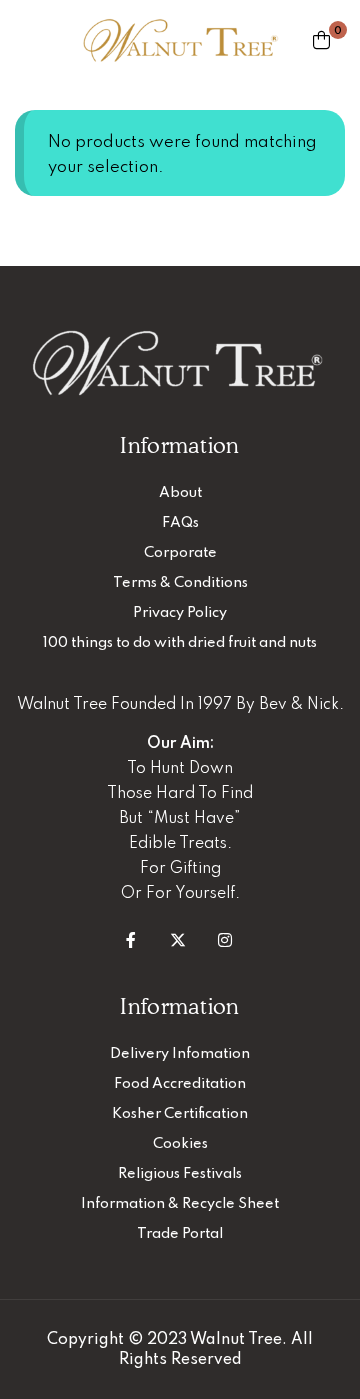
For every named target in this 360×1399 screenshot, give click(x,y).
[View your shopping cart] (321, 40)
